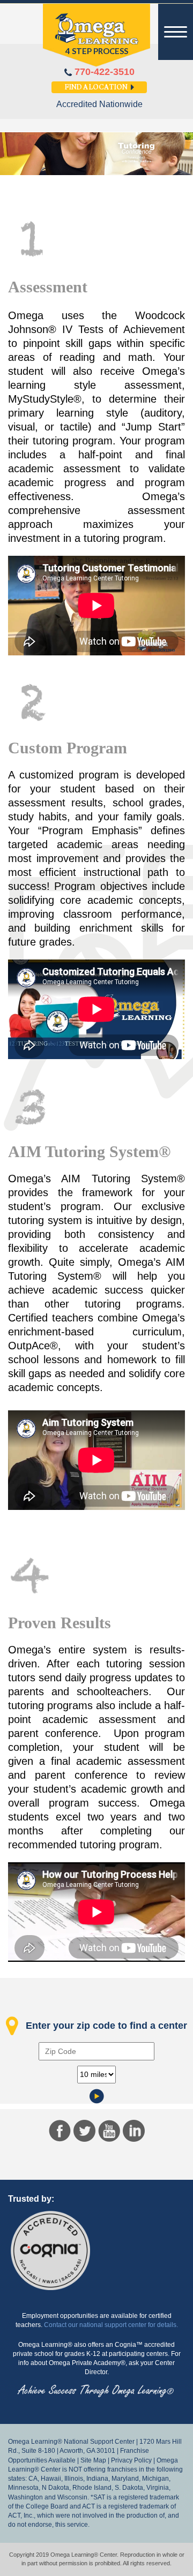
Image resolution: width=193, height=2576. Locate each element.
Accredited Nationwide (99, 104)
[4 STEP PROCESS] (96, 35)
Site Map (93, 2460)
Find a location (96, 88)
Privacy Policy (131, 2460)
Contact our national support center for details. (111, 2325)
